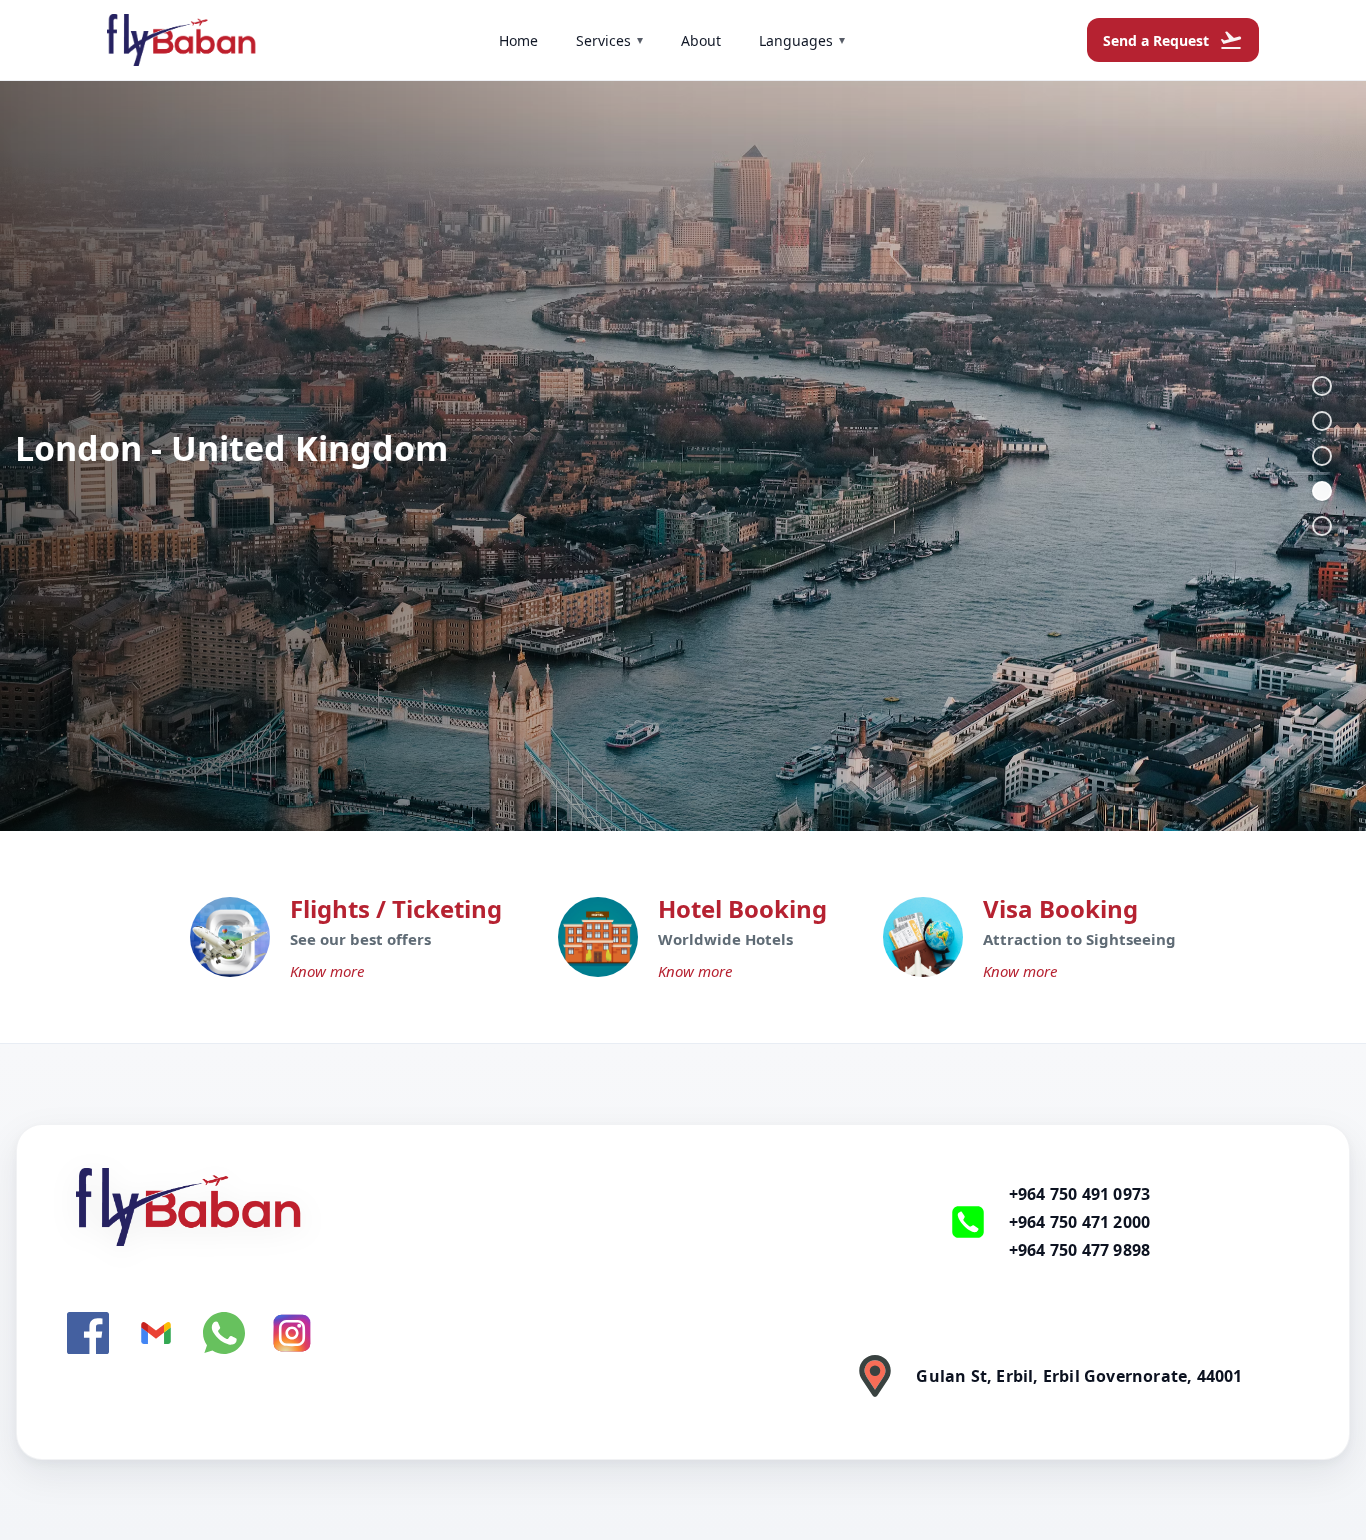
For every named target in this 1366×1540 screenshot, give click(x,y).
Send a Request (1173, 40)
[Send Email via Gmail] (156, 1333)
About (701, 40)
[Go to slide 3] (1322, 456)
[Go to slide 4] (1322, 491)
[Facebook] (88, 1333)
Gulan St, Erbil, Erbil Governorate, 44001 (1079, 1376)
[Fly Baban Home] (403, 1207)
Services (609, 40)
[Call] (968, 1222)
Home (518, 40)
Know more (327, 971)
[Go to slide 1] (1322, 386)
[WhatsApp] (224, 1333)
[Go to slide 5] (1322, 526)
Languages (802, 40)
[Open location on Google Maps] (875, 1376)
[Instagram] (292, 1333)
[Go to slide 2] (1322, 421)
